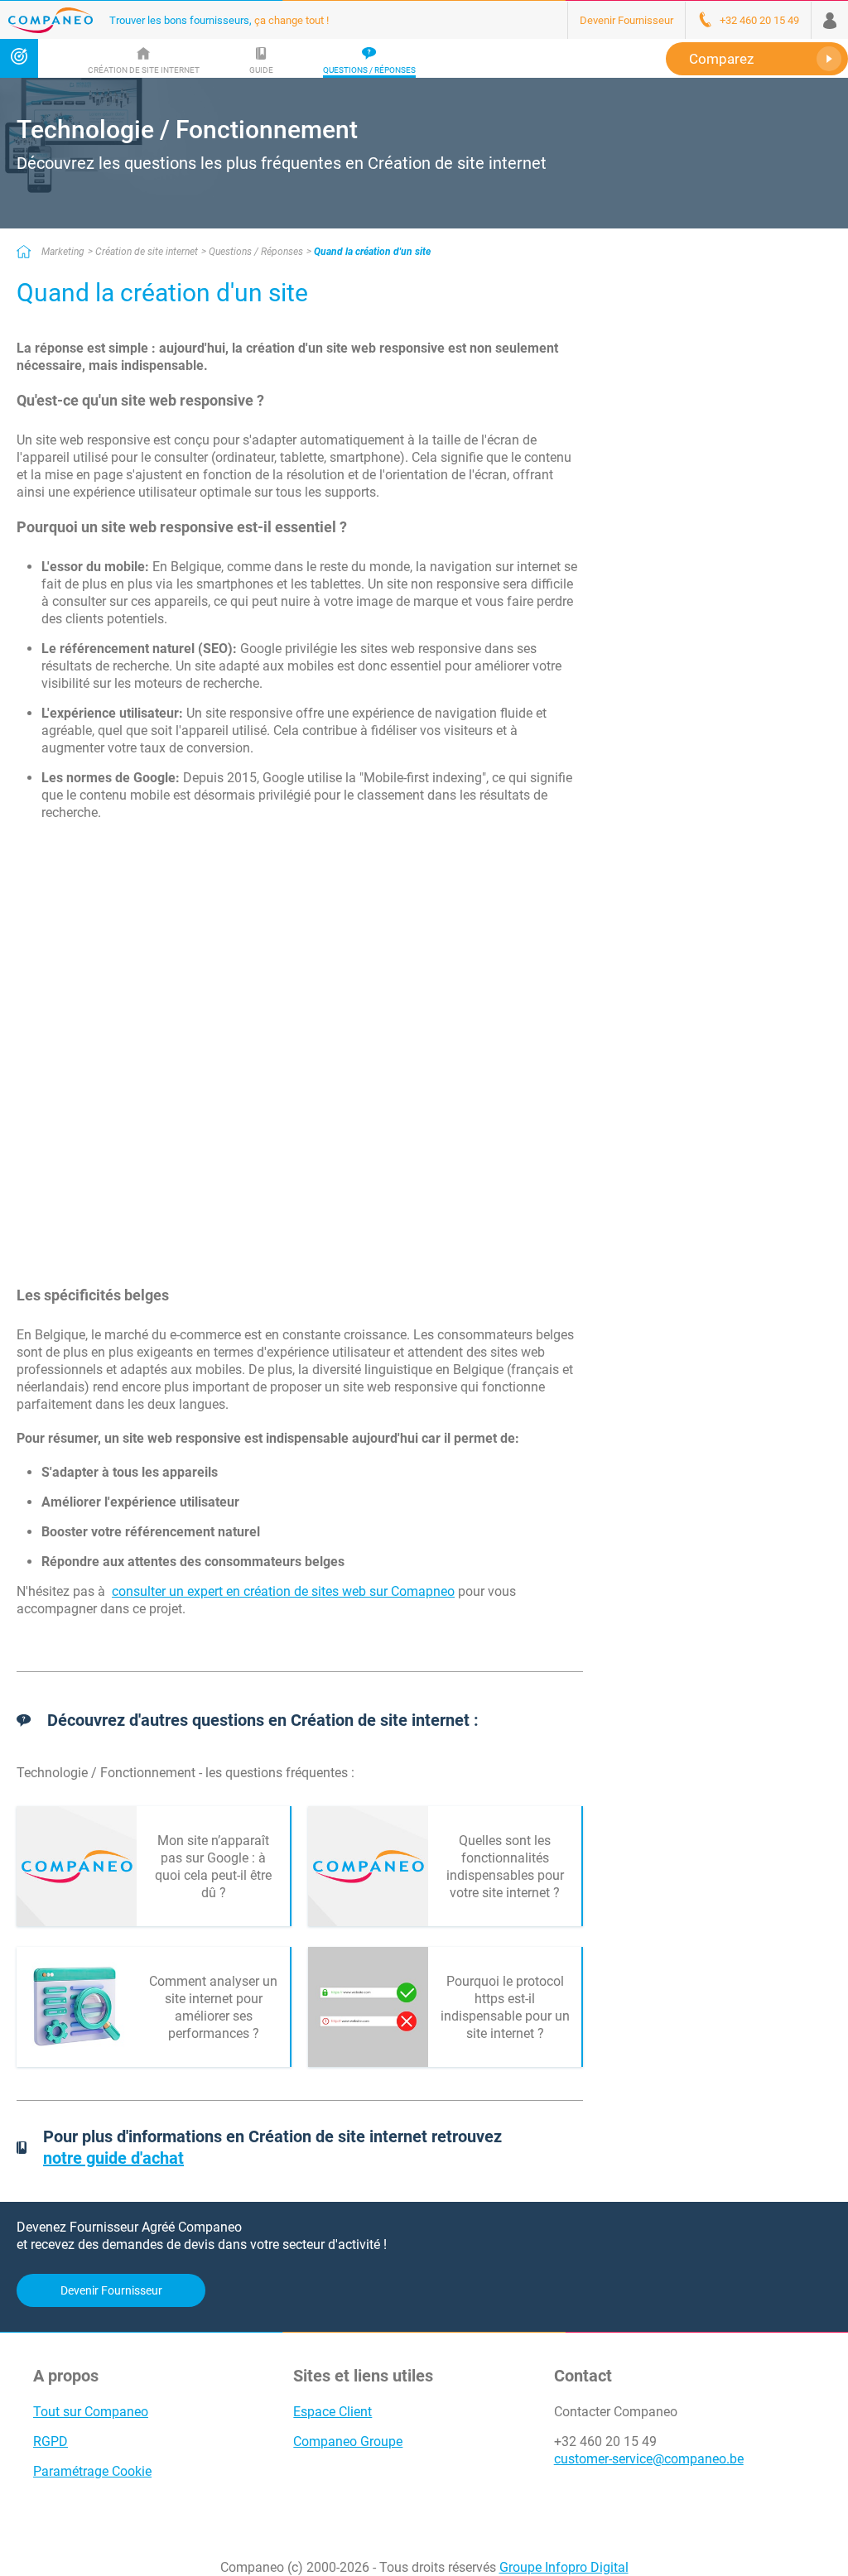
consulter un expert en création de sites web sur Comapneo (283, 1591)
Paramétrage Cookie (92, 2471)
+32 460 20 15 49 (605, 2441)
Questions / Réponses (256, 252)
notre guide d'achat (113, 2158)
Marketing (63, 252)
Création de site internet (147, 252)
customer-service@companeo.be (649, 2459)
